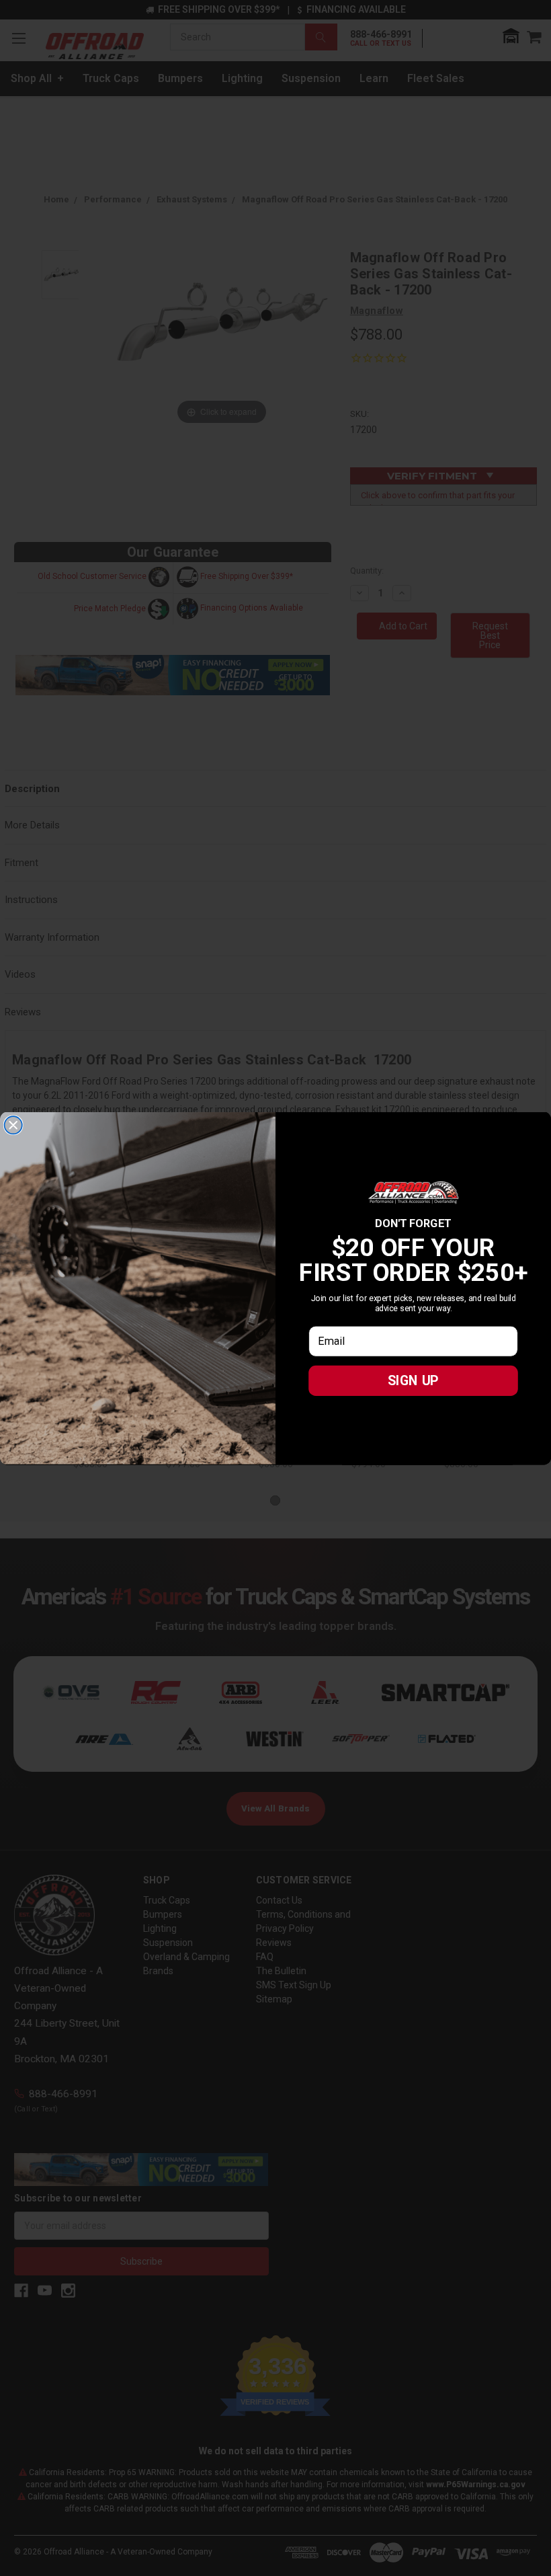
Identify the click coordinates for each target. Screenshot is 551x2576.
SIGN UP (413, 1380)
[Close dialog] (13, 1125)
